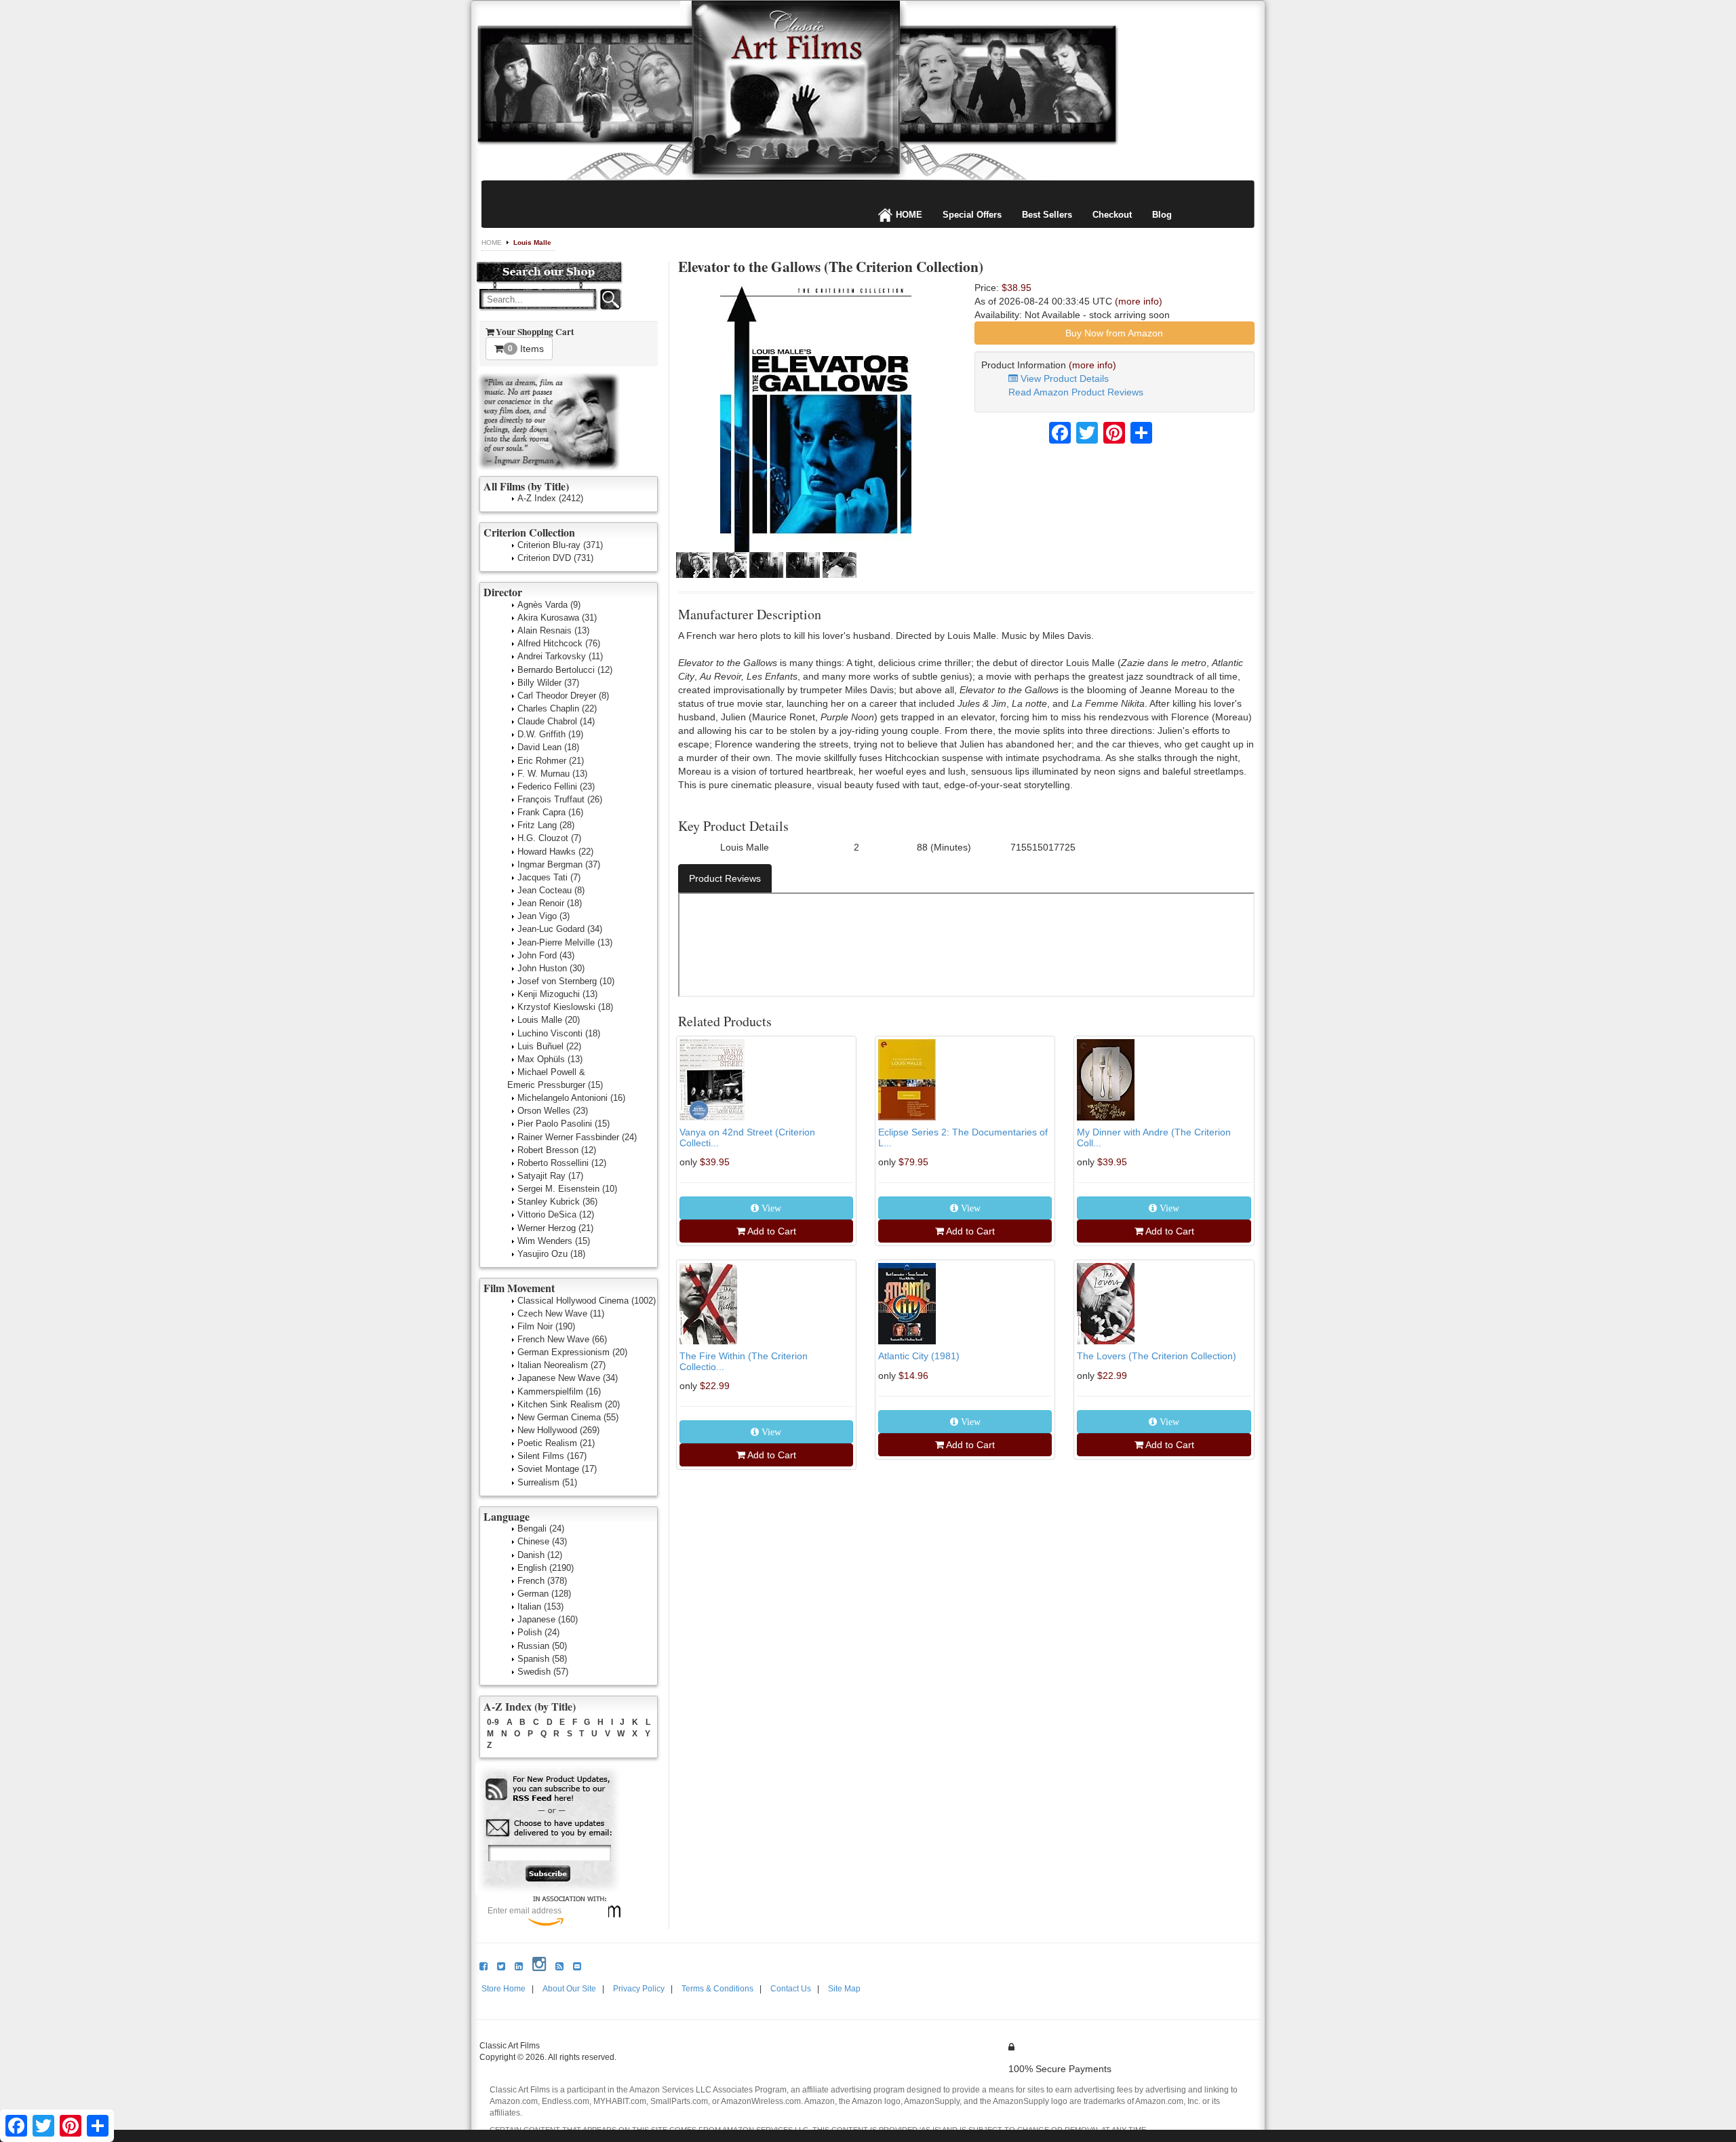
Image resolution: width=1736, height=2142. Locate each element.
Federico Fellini (556, 786)
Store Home (504, 1989)
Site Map (844, 1989)
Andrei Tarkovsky (560, 656)
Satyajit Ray (550, 1176)
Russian (542, 1646)
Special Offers (972, 215)
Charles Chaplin (557, 708)
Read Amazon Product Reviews (1076, 392)
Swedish (543, 1672)
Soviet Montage (557, 1469)
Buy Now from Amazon (1114, 333)
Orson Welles (553, 1111)
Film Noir (546, 1326)
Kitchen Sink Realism (569, 1404)
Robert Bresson (557, 1150)
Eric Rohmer (551, 761)
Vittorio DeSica (556, 1214)
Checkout (1112, 215)
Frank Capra (550, 812)
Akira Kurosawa (557, 618)
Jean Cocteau (551, 890)
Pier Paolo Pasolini (564, 1124)
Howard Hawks (555, 852)
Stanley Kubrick (557, 1202)
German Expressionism (572, 1352)
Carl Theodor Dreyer (563, 696)
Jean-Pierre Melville (565, 942)
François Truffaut (560, 799)
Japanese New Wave (568, 1378)
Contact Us (791, 1989)
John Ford (546, 955)
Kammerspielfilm (559, 1391)
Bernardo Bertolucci (565, 670)
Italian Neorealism (561, 1365)
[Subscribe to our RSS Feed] (549, 1790)
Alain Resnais (553, 630)
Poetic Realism (556, 1443)
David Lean (548, 747)
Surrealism (547, 1482)
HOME (909, 215)
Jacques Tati (549, 877)
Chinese (542, 1541)
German (544, 1594)
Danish (540, 1555)
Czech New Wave (561, 1313)
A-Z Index (550, 498)
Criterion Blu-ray (560, 545)
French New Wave (562, 1339)
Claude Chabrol (556, 721)
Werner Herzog (555, 1228)
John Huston (551, 968)
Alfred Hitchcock (559, 643)
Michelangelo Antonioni (571, 1098)
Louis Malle (532, 242)
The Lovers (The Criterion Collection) (1157, 1356)
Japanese (548, 1619)
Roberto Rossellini (562, 1163)
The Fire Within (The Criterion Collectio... (744, 1361)
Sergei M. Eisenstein (567, 1189)
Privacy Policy (639, 1989)
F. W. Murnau (552, 774)
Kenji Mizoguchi (557, 994)
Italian (540, 1606)
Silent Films (552, 1456)
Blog (1162, 215)
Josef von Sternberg (566, 981)
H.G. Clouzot (549, 838)
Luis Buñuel (549, 1046)
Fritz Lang (546, 825)
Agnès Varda (549, 605)
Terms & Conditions (717, 1989)
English (546, 1568)
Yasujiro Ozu (551, 1254)
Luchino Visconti (559, 1033)
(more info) (1139, 301)
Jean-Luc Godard (560, 929)
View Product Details (1063, 378)
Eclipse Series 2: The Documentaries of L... (963, 1137)
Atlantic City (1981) (919, 1356)
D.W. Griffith (550, 734)
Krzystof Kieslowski (565, 1007)
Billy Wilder (548, 683)
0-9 (493, 1722)
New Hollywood (558, 1430)
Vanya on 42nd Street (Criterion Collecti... (747, 1137)
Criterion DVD (555, 558)
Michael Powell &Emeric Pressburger (555, 1078)
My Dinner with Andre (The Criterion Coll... (1154, 1137)
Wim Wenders (554, 1241)
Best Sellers (1047, 215)
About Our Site (569, 1989)
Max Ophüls (550, 1059)
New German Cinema (568, 1417)
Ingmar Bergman (559, 864)
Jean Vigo (544, 916)
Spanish (542, 1659)
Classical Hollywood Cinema (587, 1301)
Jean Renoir (550, 903)
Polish (538, 1632)
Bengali (541, 1528)
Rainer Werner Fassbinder (577, 1137)
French (542, 1581)
